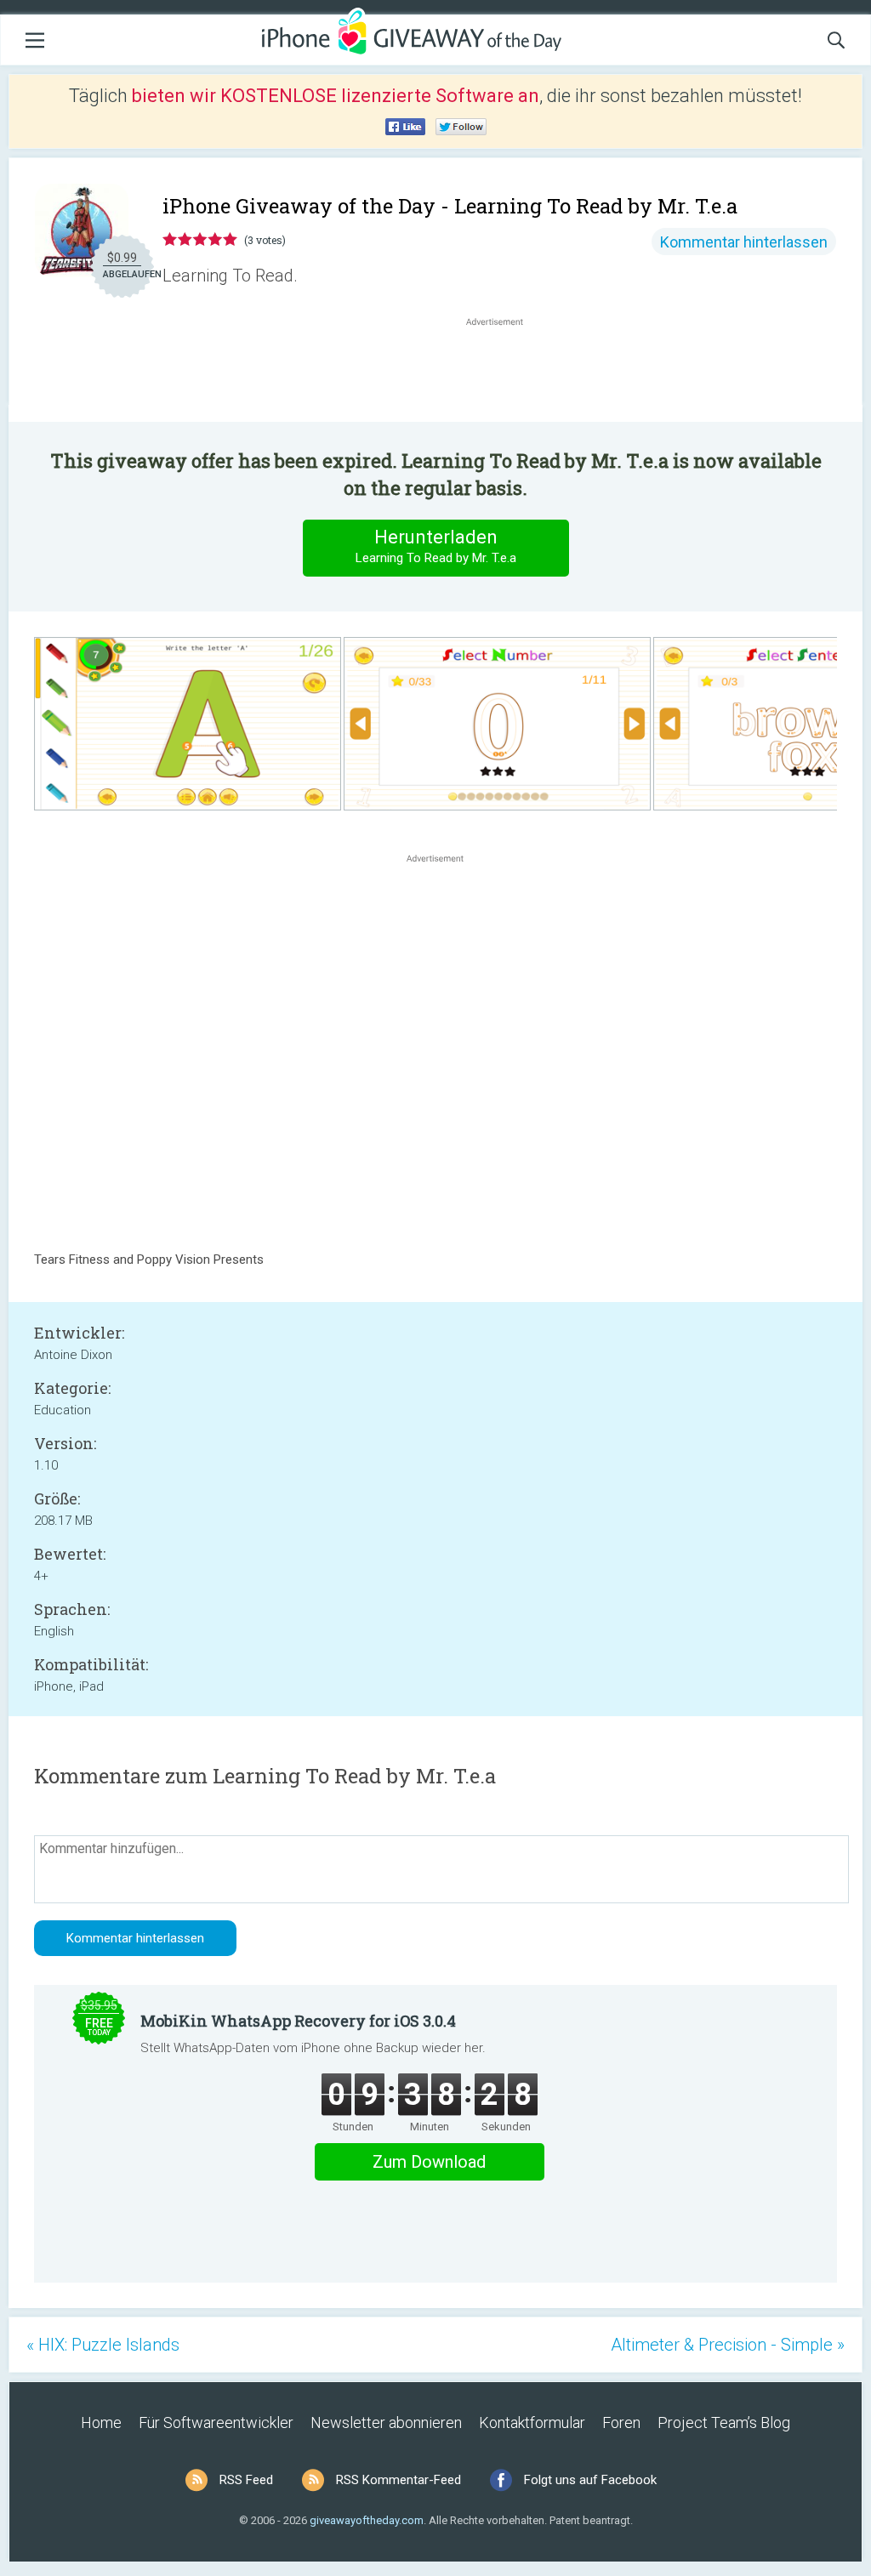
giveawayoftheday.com (367, 2520)
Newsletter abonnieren (386, 2422)
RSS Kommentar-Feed (398, 2480)
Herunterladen (436, 546)
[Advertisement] (504, 371)
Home (101, 2422)
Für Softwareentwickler (216, 2422)
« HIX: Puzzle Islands (103, 2345)
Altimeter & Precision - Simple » (728, 2345)
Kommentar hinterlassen (744, 242)
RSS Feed (246, 2480)
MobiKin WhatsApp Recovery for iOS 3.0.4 (298, 2021)
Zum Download (429, 2162)
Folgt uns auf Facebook (590, 2480)
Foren (621, 2422)
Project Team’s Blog (724, 2422)
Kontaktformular (532, 2422)
